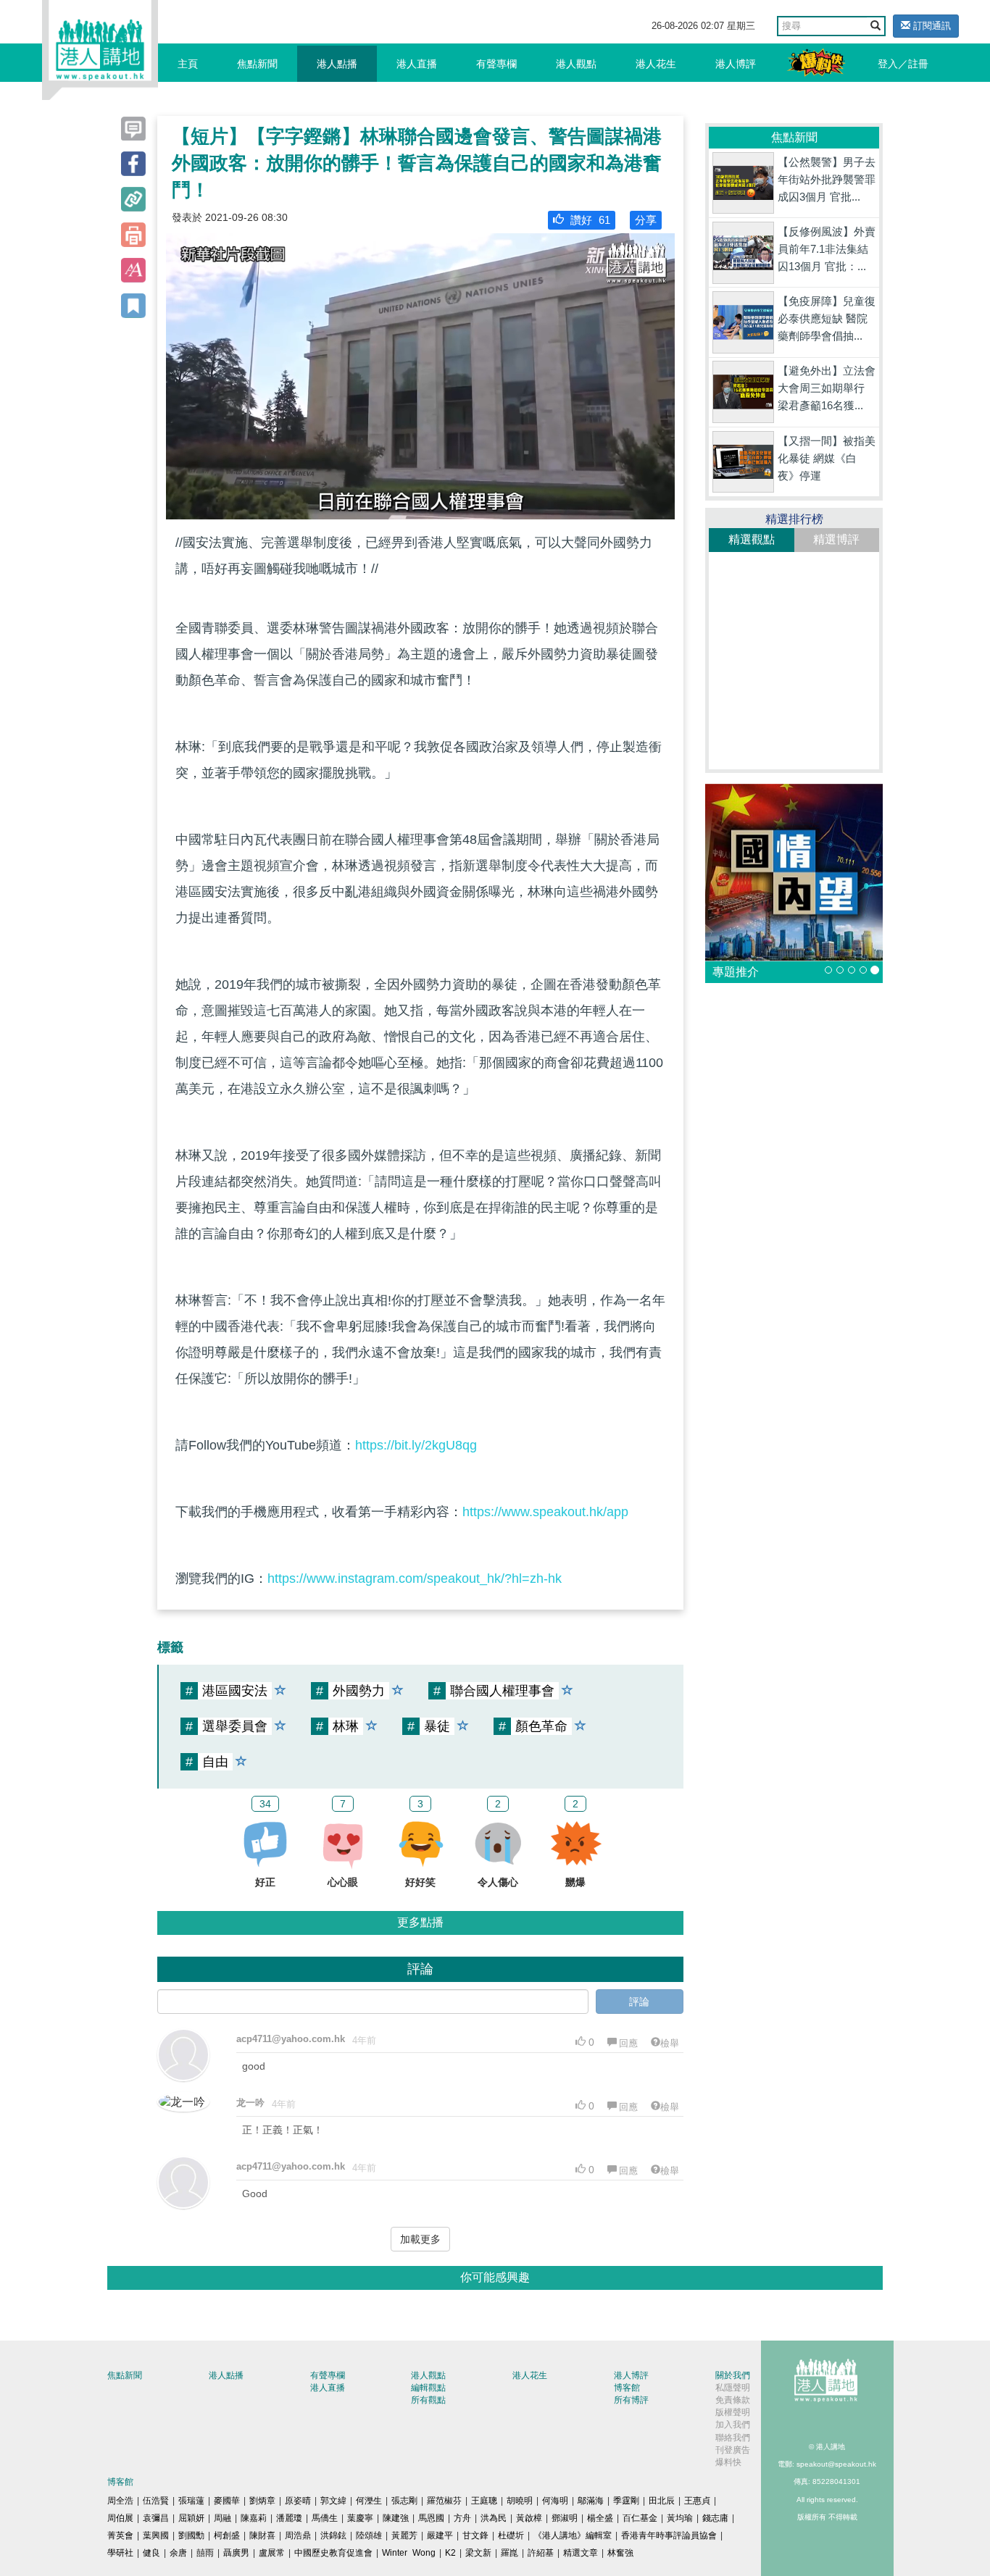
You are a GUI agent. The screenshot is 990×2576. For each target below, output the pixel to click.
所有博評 (631, 2400)
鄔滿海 (591, 2501)
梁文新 (478, 2553)
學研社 (120, 2553)
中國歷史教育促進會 (333, 2553)
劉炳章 (262, 2501)
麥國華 (227, 2501)
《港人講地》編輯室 (573, 2535)
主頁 (188, 64)
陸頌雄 (369, 2535)
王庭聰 (484, 2501)
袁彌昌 (156, 2518)
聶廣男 (236, 2553)
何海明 (555, 2501)
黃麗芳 (404, 2535)
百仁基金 (640, 2518)
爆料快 (728, 2462)
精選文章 (581, 2553)
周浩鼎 (298, 2535)
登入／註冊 (903, 64)
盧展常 (272, 2553)
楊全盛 (600, 2518)
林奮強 (620, 2553)
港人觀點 (576, 64)
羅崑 (509, 2553)
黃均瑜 (680, 2518)
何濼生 (369, 2501)
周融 (222, 2518)
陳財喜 (262, 2535)
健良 (151, 2553)
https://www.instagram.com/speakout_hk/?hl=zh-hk (415, 1578)
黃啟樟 (529, 2518)
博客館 (627, 2388)
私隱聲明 (733, 2388)
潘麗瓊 (289, 2518)
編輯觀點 (428, 2388)
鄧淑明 (565, 2518)
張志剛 (404, 2501)
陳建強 (396, 2518)
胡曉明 (520, 2501)
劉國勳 (191, 2535)
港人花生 (656, 64)
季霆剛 (626, 2501)
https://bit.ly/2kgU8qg (416, 1445)
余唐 (178, 2553)
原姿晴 (298, 2501)
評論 (639, 2002)
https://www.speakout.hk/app (545, 1512)
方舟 (462, 2518)
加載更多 (420, 2239)
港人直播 (417, 64)
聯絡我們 (733, 2438)
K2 (450, 2553)
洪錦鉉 (333, 2535)
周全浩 (120, 2501)
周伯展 (120, 2518)
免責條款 (733, 2400)
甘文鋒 (475, 2535)
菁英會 (120, 2535)
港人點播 (337, 64)
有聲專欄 (496, 64)
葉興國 (156, 2535)
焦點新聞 (257, 64)
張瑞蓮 (191, 2501)
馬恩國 (431, 2518)
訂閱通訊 (931, 26)
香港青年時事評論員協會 (669, 2535)
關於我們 (733, 2375)
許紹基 (541, 2553)
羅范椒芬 (444, 2501)
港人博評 (736, 64)
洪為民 (494, 2518)
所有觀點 (428, 2400)
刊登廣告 (733, 2450)
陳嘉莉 (254, 2518)
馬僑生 (325, 2518)
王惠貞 (697, 2501)
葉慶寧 (360, 2518)
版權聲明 (733, 2412)
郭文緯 (333, 2501)
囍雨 (205, 2553)
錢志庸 (715, 2518)
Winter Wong (409, 2553)
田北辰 (662, 2501)
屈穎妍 (191, 2518)
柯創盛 (227, 2535)
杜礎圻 (511, 2535)
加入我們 (733, 2425)
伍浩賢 (156, 2501)
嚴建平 (440, 2535)
